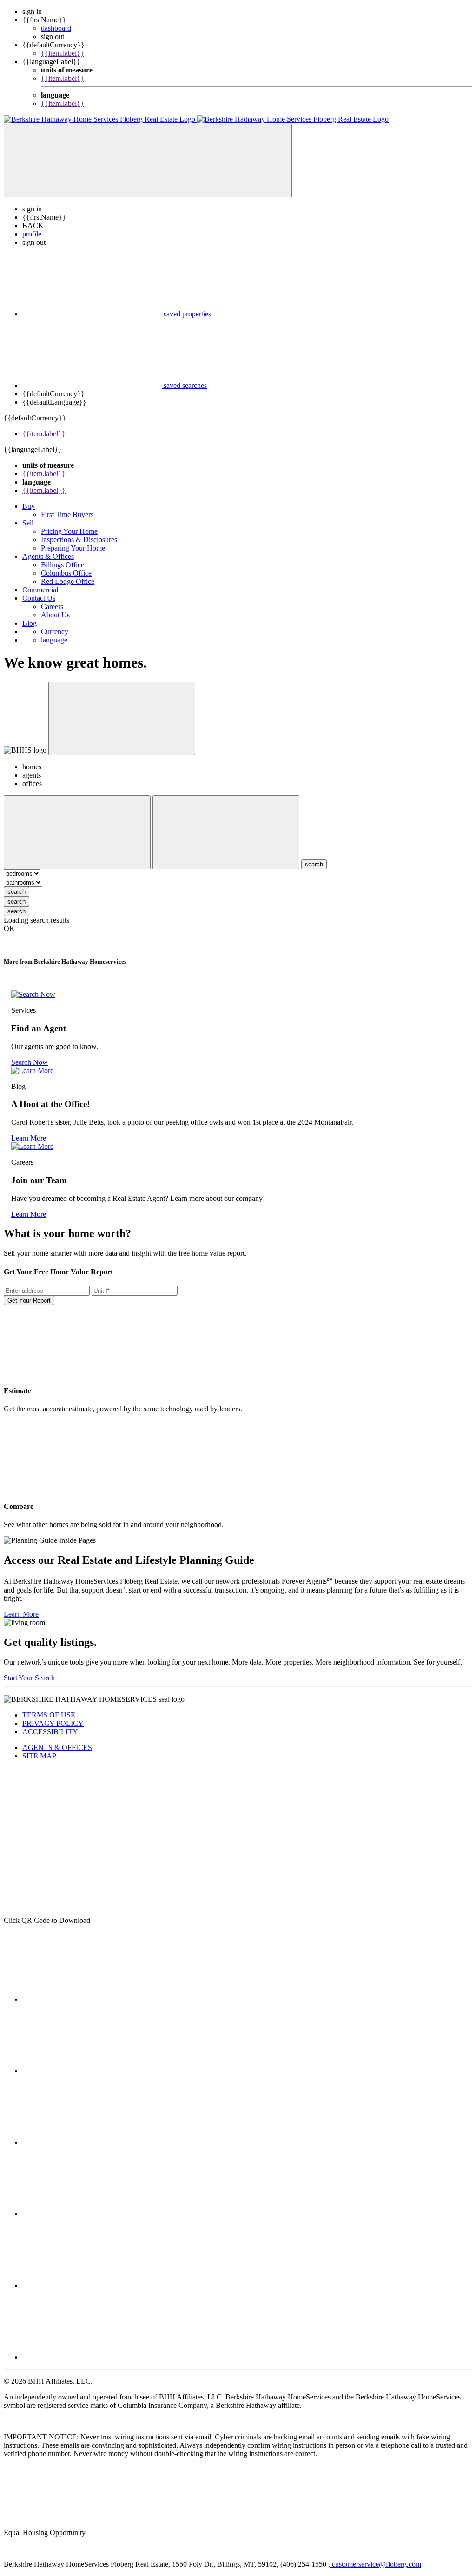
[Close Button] (77, 832)
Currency (55, 632)
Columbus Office (66, 573)
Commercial (40, 590)
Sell (28, 523)
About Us (55, 615)
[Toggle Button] (148, 161)
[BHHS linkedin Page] (92, 2142)
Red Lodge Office (68, 581)
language (54, 640)
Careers (52, 606)
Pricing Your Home (69, 531)
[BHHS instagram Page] (92, 2214)
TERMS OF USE (49, 1715)
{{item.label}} (63, 53)
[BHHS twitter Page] (92, 2071)
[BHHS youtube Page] (92, 2357)
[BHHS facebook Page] (92, 1999)
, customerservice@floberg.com (375, 2564)
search (17, 892)
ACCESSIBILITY (50, 1732)
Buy (29, 506)
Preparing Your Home (73, 548)
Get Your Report (29, 1301)
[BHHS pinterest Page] (92, 2285)
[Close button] (122, 718)
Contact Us (39, 598)
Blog (30, 623)
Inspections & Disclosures (79, 540)
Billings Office (63, 565)
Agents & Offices (48, 556)
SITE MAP (39, 1756)
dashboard (56, 28)
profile (32, 234)
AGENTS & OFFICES (57, 1747)
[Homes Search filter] (226, 832)
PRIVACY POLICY (53, 1723)
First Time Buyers (67, 515)
